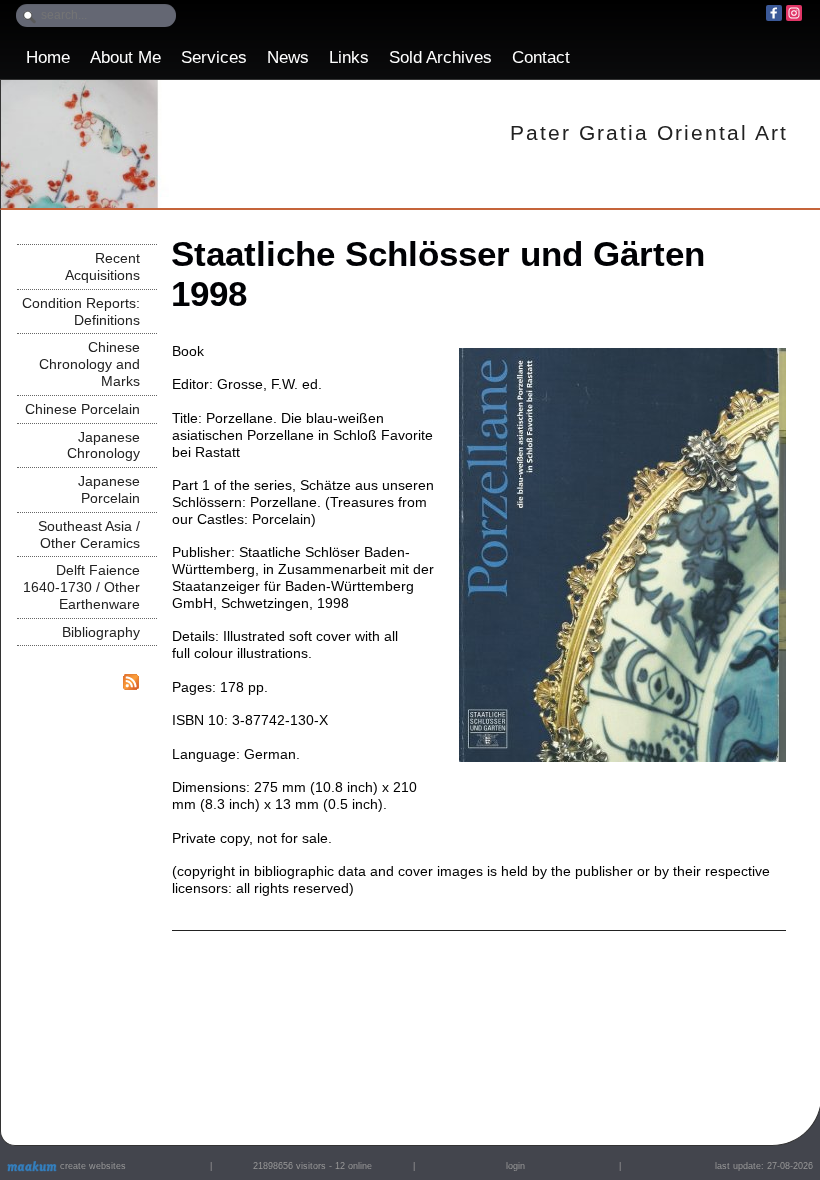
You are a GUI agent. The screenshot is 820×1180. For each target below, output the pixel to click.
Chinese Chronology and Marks (89, 364)
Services (214, 57)
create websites (91, 1166)
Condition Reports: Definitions (81, 311)
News (288, 57)
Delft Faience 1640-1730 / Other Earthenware (81, 587)
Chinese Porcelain (82, 409)
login (515, 1166)
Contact (541, 57)
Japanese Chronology (103, 445)
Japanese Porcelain (109, 489)
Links (349, 57)
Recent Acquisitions (102, 266)
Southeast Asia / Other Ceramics (89, 534)
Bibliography (101, 632)
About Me (125, 57)
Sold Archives (440, 57)
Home (48, 57)
